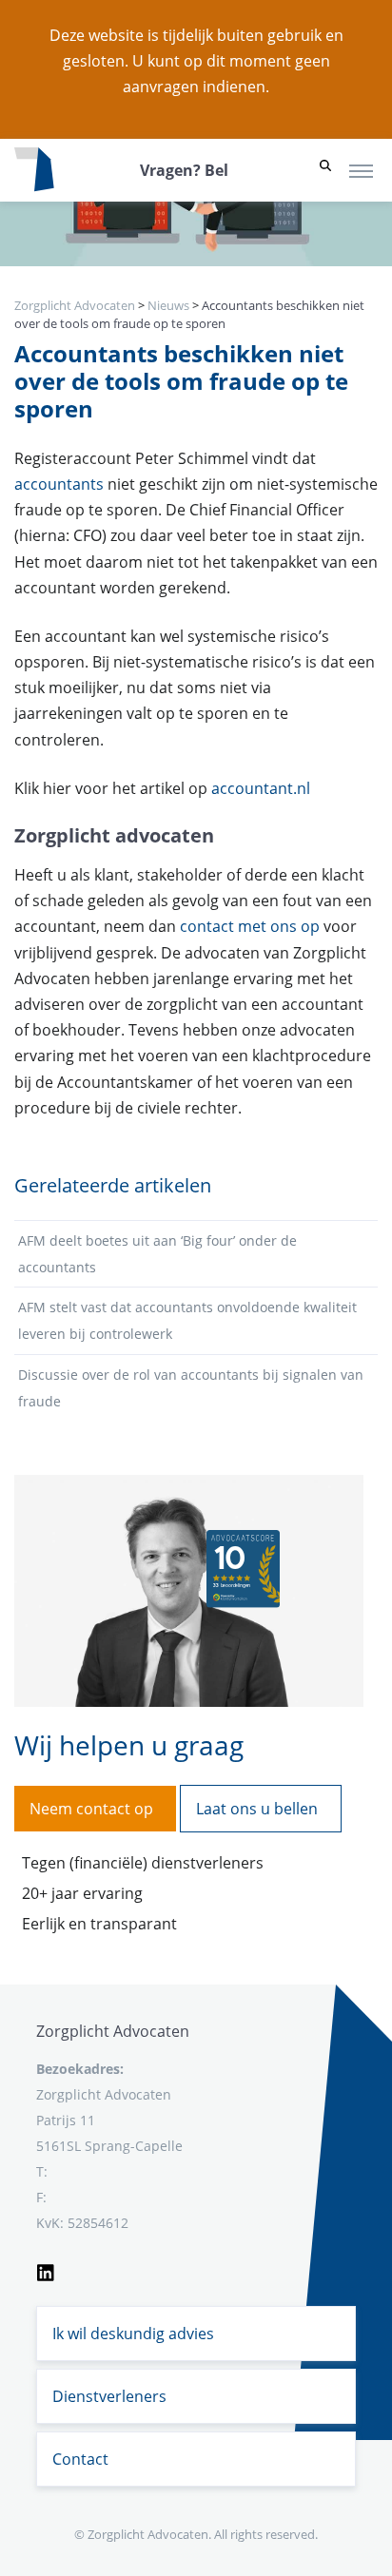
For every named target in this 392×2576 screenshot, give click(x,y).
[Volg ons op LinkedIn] (46, 2270)
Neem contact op (91, 1809)
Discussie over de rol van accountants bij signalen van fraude (191, 1388)
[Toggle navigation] (361, 170)
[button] (325, 170)
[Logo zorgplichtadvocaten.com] (34, 170)
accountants (59, 484)
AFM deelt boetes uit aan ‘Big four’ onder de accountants (157, 1254)
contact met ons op (250, 926)
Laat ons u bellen (257, 1809)
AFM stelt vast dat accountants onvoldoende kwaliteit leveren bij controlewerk (187, 1320)
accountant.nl (259, 788)
